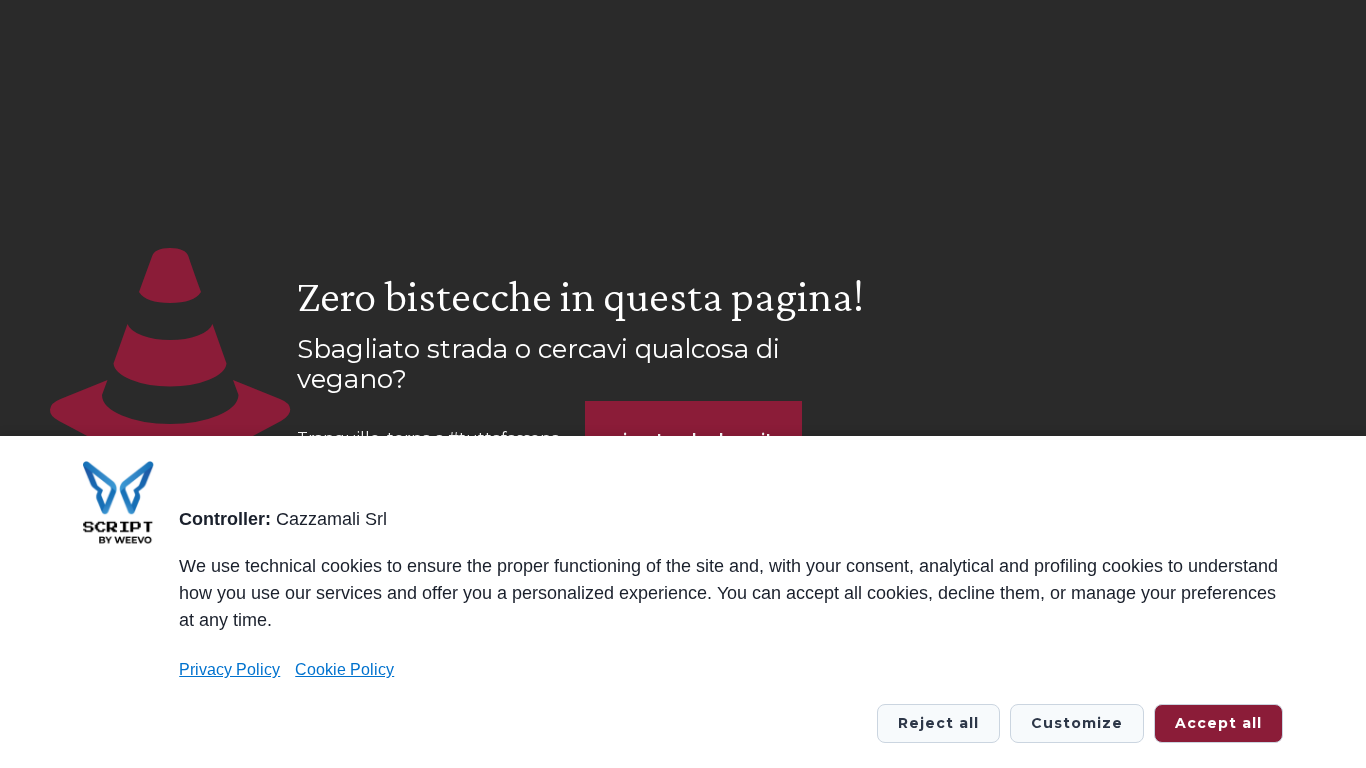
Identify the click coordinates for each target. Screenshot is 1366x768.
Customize (1077, 723)
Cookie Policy (344, 669)
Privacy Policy (229, 669)
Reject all (938, 723)
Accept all (1218, 723)
